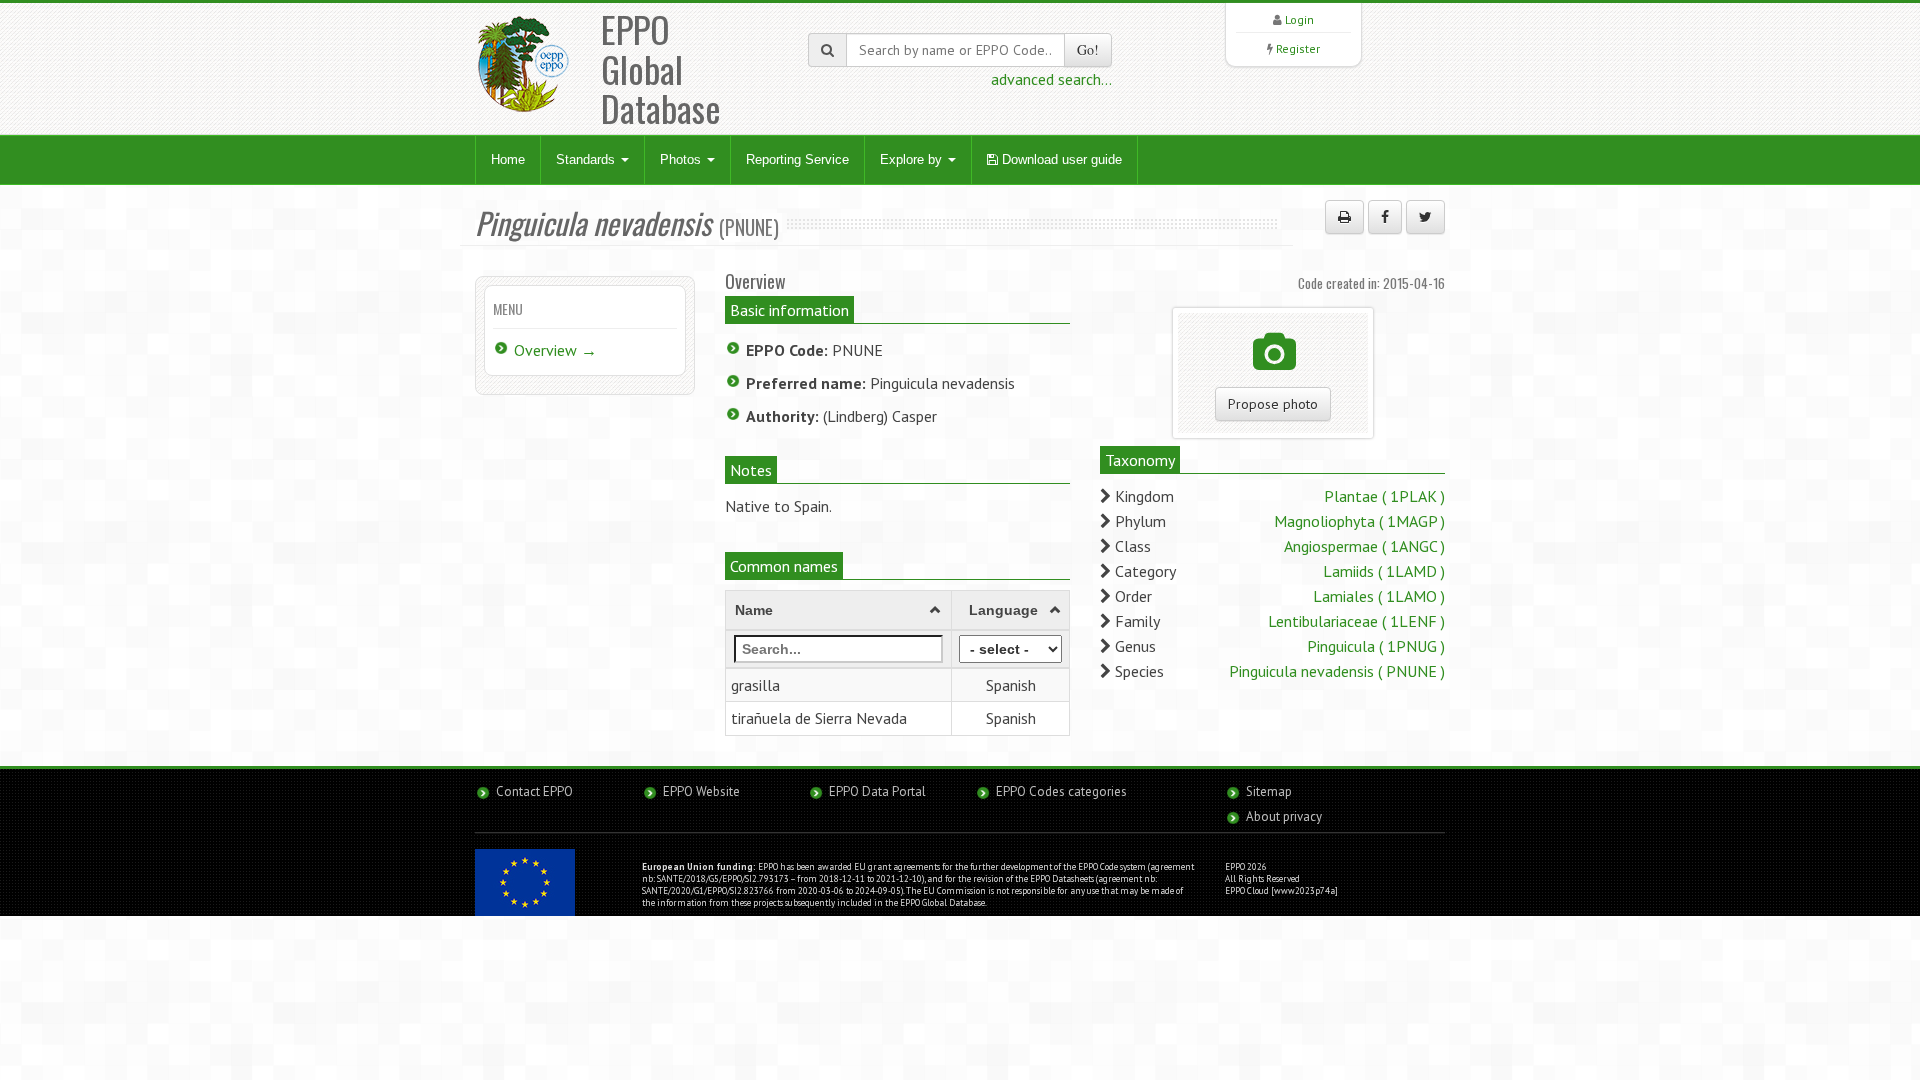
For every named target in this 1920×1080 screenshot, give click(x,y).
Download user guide (1060, 159)
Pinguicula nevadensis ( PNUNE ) (1337, 671)
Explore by (913, 159)
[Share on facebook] (1385, 217)
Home (508, 159)
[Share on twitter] (1425, 217)
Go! (1088, 49)
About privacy (1284, 816)
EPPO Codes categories (1061, 791)
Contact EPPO (534, 791)
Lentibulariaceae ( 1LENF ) (1356, 621)
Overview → (555, 350)
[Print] (1344, 217)
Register (1298, 48)
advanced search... (1051, 79)
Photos (682, 159)
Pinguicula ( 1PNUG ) (1376, 646)
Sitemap (1269, 791)
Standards (587, 159)
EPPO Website (701, 791)
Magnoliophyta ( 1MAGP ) (1359, 521)
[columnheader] (839, 610)
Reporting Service (797, 159)
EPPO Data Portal (877, 791)
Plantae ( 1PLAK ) (1384, 496)
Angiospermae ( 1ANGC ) (1364, 546)
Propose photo (1273, 404)
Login (1299, 19)
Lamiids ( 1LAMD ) (1384, 571)
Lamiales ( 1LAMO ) (1379, 596)
